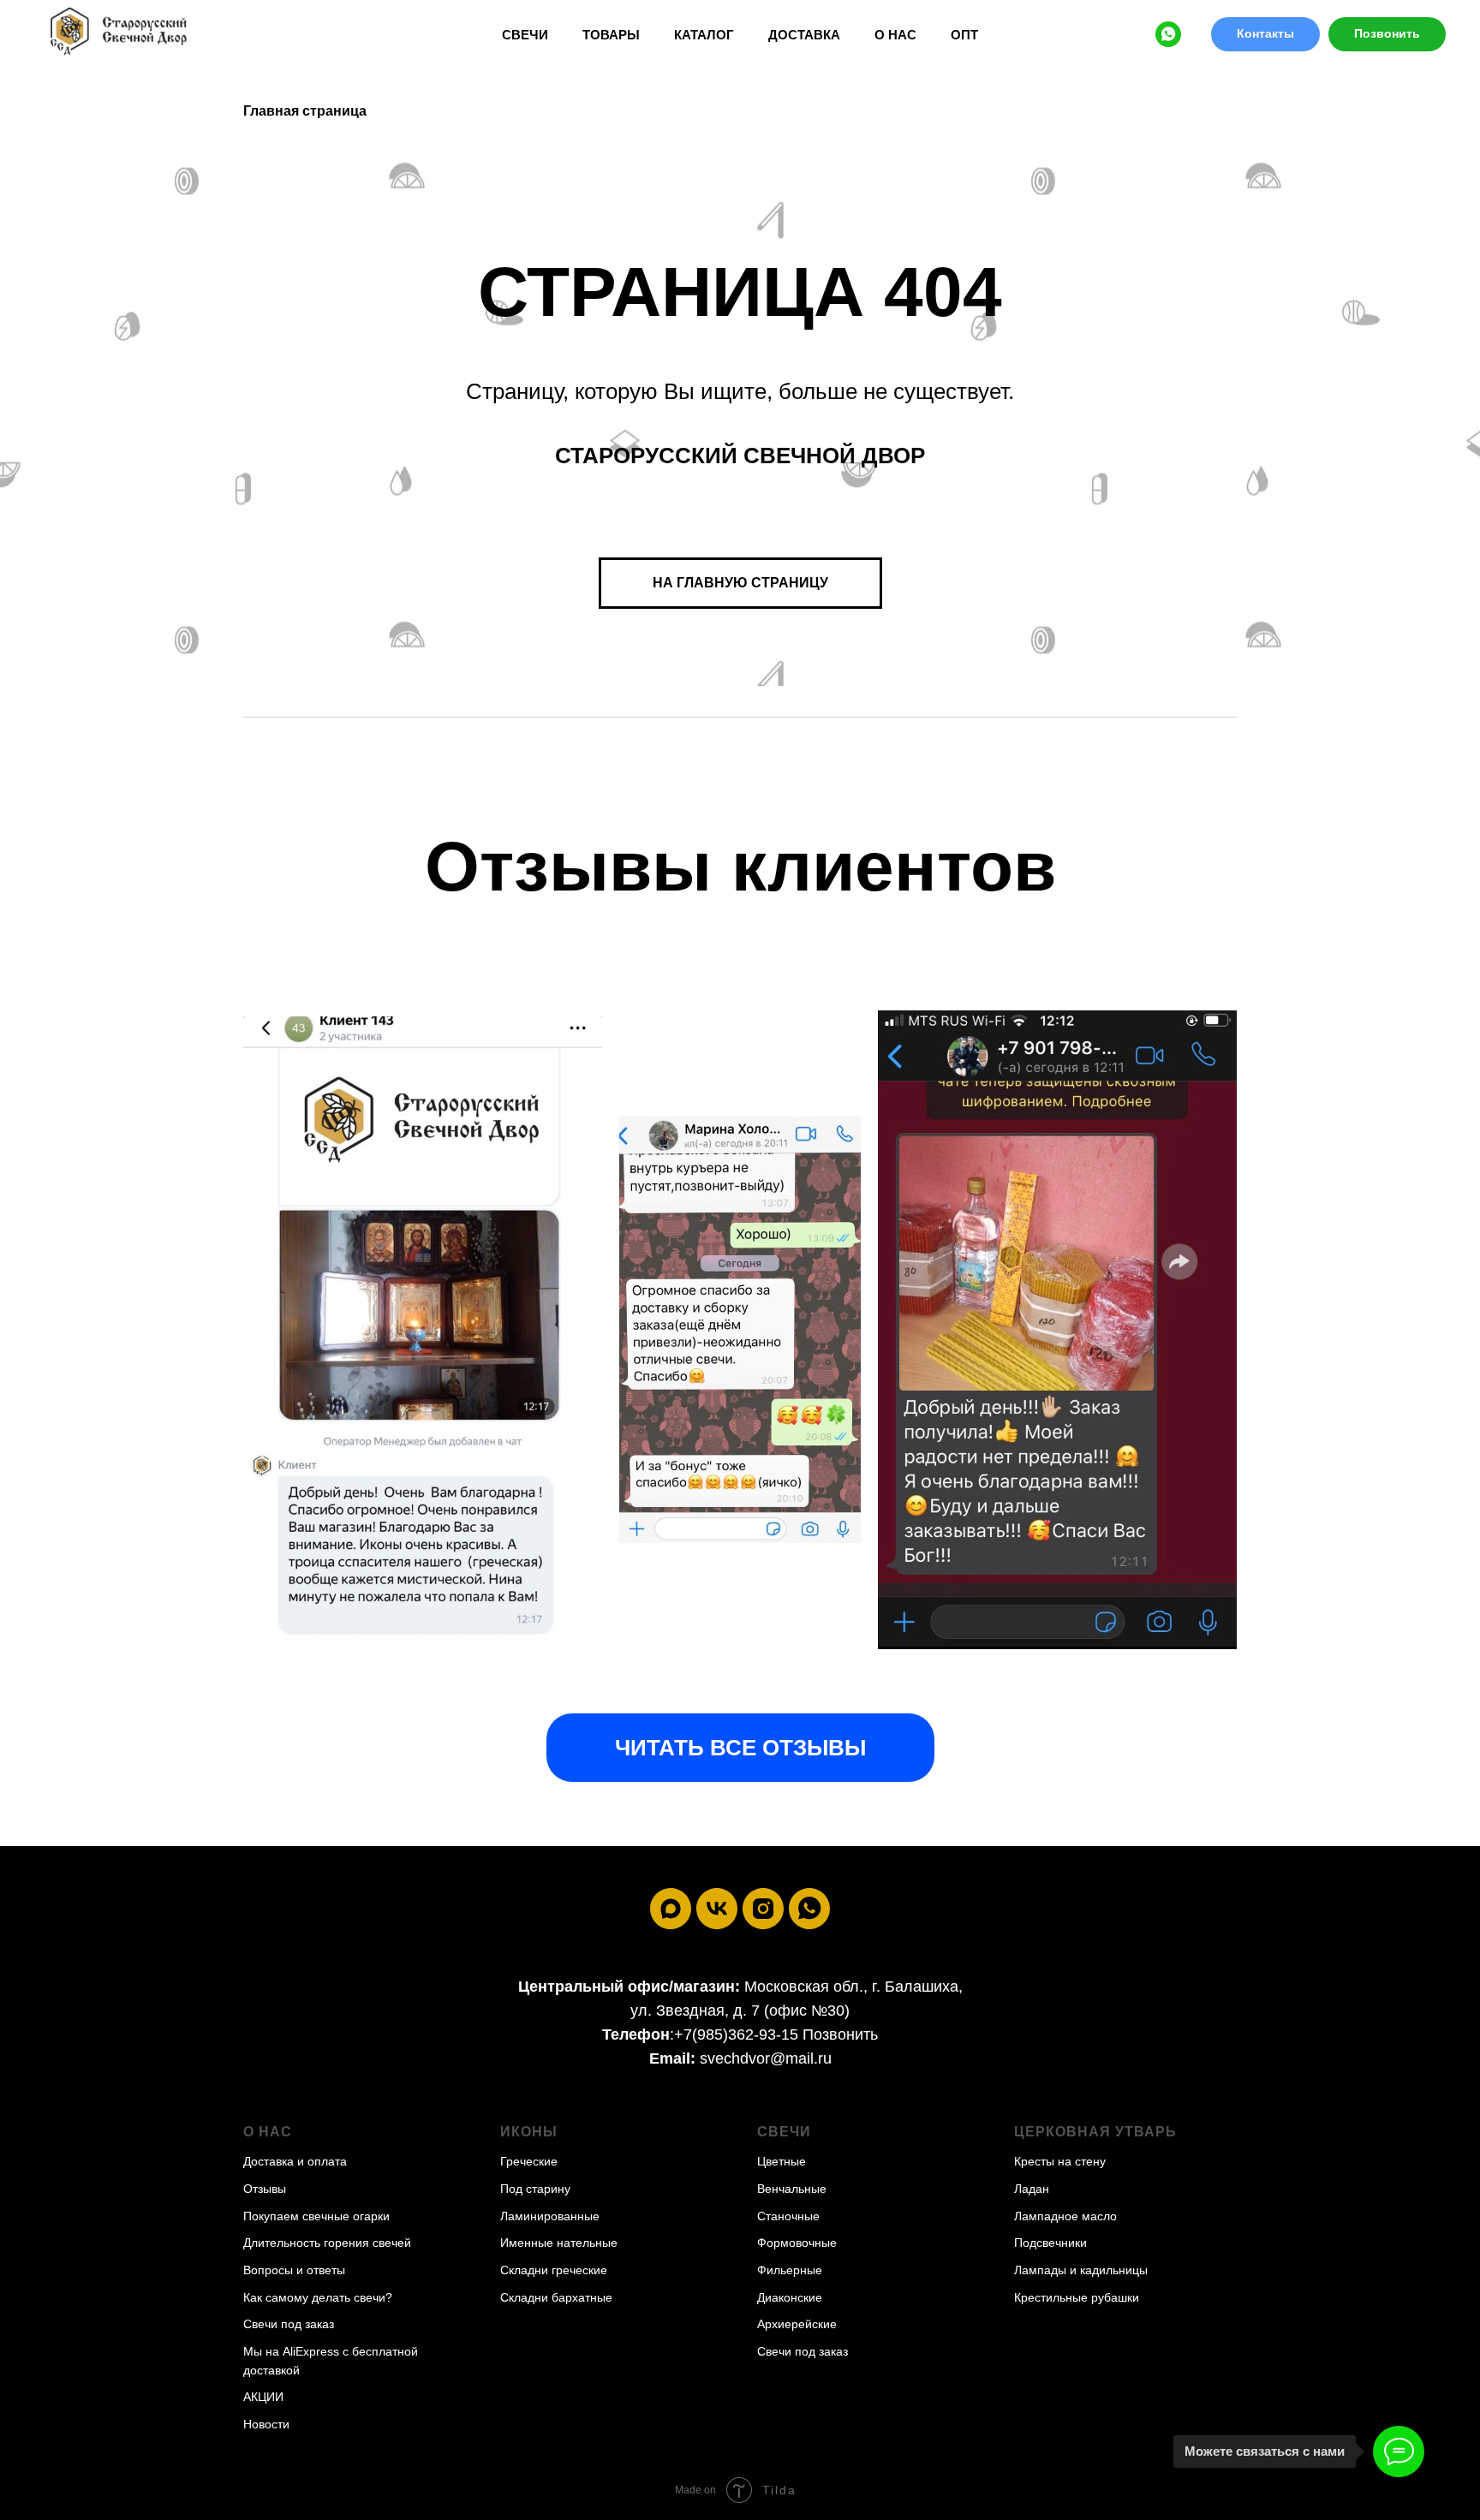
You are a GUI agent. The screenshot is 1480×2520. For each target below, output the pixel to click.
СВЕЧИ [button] (525, 35)
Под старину (535, 2189)
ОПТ (964, 35)
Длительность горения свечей (327, 2243)
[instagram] (763, 1909)
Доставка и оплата (295, 2161)
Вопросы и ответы (294, 2270)
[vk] (717, 1909)
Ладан (1032, 2189)
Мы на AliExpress (291, 2351)
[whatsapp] (1168, 34)
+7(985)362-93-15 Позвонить (776, 2034)
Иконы (529, 2132)
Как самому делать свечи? (318, 2297)
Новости (266, 2424)
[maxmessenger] (671, 1909)
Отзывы (265, 2189)
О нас (268, 2132)
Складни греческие (554, 2270)
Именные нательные (559, 2243)
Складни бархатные (556, 2297)
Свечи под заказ (289, 2324)
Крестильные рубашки (1077, 2297)
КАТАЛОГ (704, 35)
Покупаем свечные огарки (316, 2216)
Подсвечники (1050, 2243)
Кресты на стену (1060, 2161)
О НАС (895, 35)
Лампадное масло (1065, 2216)
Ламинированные (550, 2216)
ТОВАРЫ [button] (611, 35)
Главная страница (305, 111)
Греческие (529, 2161)
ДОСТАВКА (804, 35)
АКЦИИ (263, 2397)
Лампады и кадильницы (1081, 2270)
